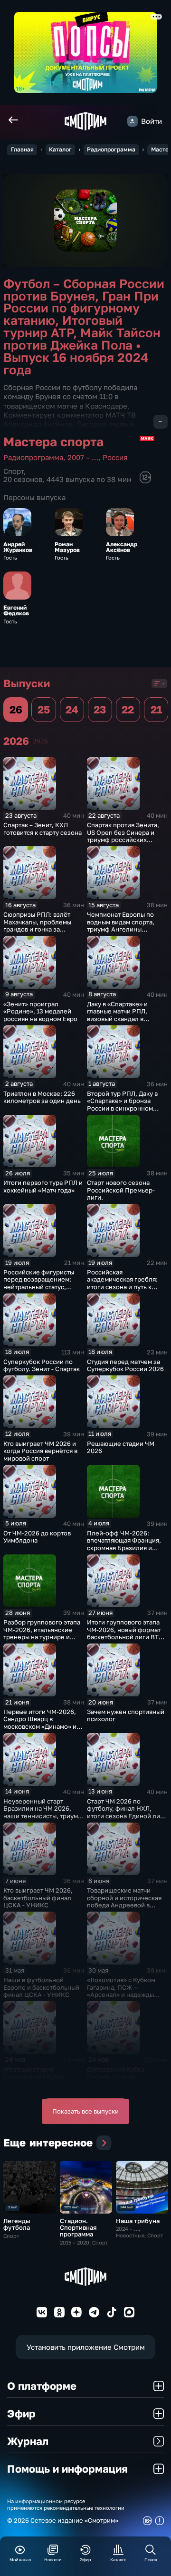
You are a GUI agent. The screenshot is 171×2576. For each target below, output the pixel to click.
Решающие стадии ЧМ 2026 (121, 1447)
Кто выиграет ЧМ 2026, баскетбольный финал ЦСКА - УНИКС (38, 1898)
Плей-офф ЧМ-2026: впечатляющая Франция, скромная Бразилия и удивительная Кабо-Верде (124, 1548)
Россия (115, 457)
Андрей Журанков (18, 547)
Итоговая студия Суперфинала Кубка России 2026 (34, 2077)
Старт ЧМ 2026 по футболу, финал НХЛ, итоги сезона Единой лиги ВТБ (127, 1812)
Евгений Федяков (16, 611)
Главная (22, 149)
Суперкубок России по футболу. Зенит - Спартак (42, 1365)
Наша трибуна (138, 2221)
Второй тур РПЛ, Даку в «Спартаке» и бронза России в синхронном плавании (122, 1105)
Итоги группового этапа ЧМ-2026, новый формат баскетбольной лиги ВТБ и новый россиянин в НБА (126, 1633)
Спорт (14, 471)
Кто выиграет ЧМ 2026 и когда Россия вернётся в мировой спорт (40, 1451)
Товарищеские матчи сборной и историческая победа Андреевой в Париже (124, 1901)
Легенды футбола (17, 2224)
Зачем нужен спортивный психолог (126, 1715)
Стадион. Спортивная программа (78, 2227)
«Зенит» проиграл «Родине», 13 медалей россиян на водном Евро (40, 1011)
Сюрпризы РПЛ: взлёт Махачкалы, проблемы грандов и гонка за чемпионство (37, 926)
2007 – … (83, 457)
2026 (40, 741)
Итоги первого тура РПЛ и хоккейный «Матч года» (43, 1186)
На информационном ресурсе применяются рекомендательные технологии (66, 2504)
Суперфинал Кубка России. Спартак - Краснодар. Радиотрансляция (116, 2080)
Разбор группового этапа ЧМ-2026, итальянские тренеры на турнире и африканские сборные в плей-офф (42, 1637)
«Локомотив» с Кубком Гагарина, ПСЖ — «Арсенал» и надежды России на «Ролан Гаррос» (127, 1991)
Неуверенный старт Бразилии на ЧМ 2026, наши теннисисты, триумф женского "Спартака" (43, 1812)
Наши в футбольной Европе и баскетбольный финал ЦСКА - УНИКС (41, 1987)
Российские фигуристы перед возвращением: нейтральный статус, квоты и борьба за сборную (39, 1287)
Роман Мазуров (67, 547)
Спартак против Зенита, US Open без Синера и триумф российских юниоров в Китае (123, 836)
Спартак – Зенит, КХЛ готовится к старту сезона (43, 829)
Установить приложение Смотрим (86, 2347)
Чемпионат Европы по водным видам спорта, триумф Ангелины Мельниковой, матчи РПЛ (126, 926)
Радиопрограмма (111, 149)
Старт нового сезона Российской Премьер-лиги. (121, 1190)
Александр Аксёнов (122, 547)
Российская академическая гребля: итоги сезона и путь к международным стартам (125, 1283)
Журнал (28, 2441)
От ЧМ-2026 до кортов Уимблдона (37, 1537)
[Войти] (133, 121)
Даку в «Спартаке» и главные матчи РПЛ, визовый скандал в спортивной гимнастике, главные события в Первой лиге (124, 1022)
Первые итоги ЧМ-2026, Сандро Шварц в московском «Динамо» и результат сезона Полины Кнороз (43, 1726)
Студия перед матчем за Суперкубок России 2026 (125, 1365)
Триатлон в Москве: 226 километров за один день (42, 1097)
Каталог (60, 149)
